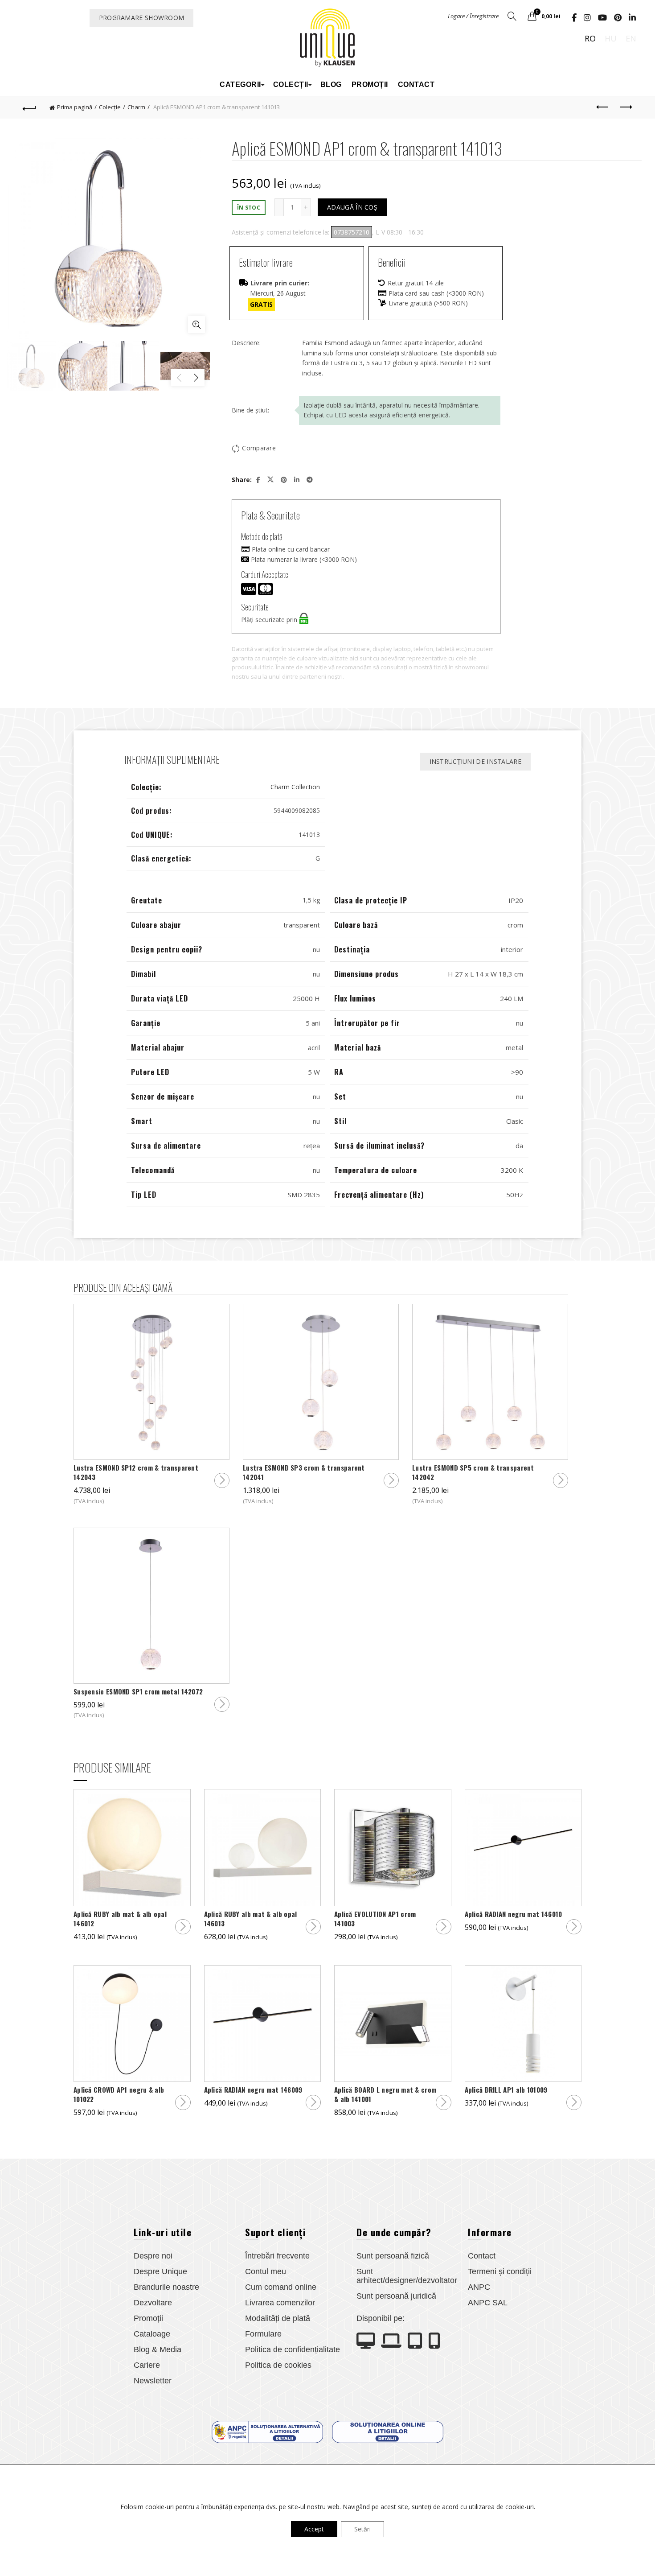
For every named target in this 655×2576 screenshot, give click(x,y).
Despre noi (153, 2256)
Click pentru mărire (196, 325)
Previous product (603, 107)
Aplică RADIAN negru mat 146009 (253, 2090)
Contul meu (266, 2271)
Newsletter (153, 2381)
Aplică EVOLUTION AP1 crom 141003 (375, 1919)
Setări (362, 2529)
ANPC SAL (488, 2303)
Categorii (240, 84)
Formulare (263, 2334)
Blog (331, 84)
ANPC (479, 2287)
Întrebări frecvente (277, 2256)
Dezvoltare (153, 2303)
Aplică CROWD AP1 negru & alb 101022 (119, 2094)
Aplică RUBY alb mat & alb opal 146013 (251, 1919)
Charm (136, 107)
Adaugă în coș (352, 207)
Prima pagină (75, 107)
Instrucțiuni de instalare (476, 761)
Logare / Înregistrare (473, 16)
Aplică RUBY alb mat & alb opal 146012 (120, 1919)
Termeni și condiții (500, 2271)
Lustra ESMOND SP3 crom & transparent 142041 (304, 1472)
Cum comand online (281, 2287)
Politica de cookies (278, 2365)
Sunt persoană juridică (396, 2296)
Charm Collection (295, 787)
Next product (625, 107)
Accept (314, 2529)
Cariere (147, 2365)
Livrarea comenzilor (280, 2303)
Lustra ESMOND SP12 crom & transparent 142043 (136, 1472)
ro (590, 38)
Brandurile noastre (166, 2287)
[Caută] (512, 16)
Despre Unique (160, 2271)
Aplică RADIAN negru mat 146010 (514, 1914)
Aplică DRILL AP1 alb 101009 (506, 2090)
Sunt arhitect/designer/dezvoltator (407, 2276)
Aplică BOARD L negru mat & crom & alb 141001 (385, 2094)
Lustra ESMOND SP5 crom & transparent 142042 (473, 1472)
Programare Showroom (142, 18)
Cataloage (152, 2334)
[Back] (30, 107)
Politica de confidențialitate (293, 2349)
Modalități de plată (278, 2318)
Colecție (110, 107)
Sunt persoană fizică (393, 2256)
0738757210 (352, 232)
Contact (416, 84)
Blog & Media (158, 2349)
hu (611, 38)
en (631, 38)
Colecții (291, 84)
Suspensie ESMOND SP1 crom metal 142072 (138, 1692)
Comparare (259, 448)
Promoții (370, 84)
